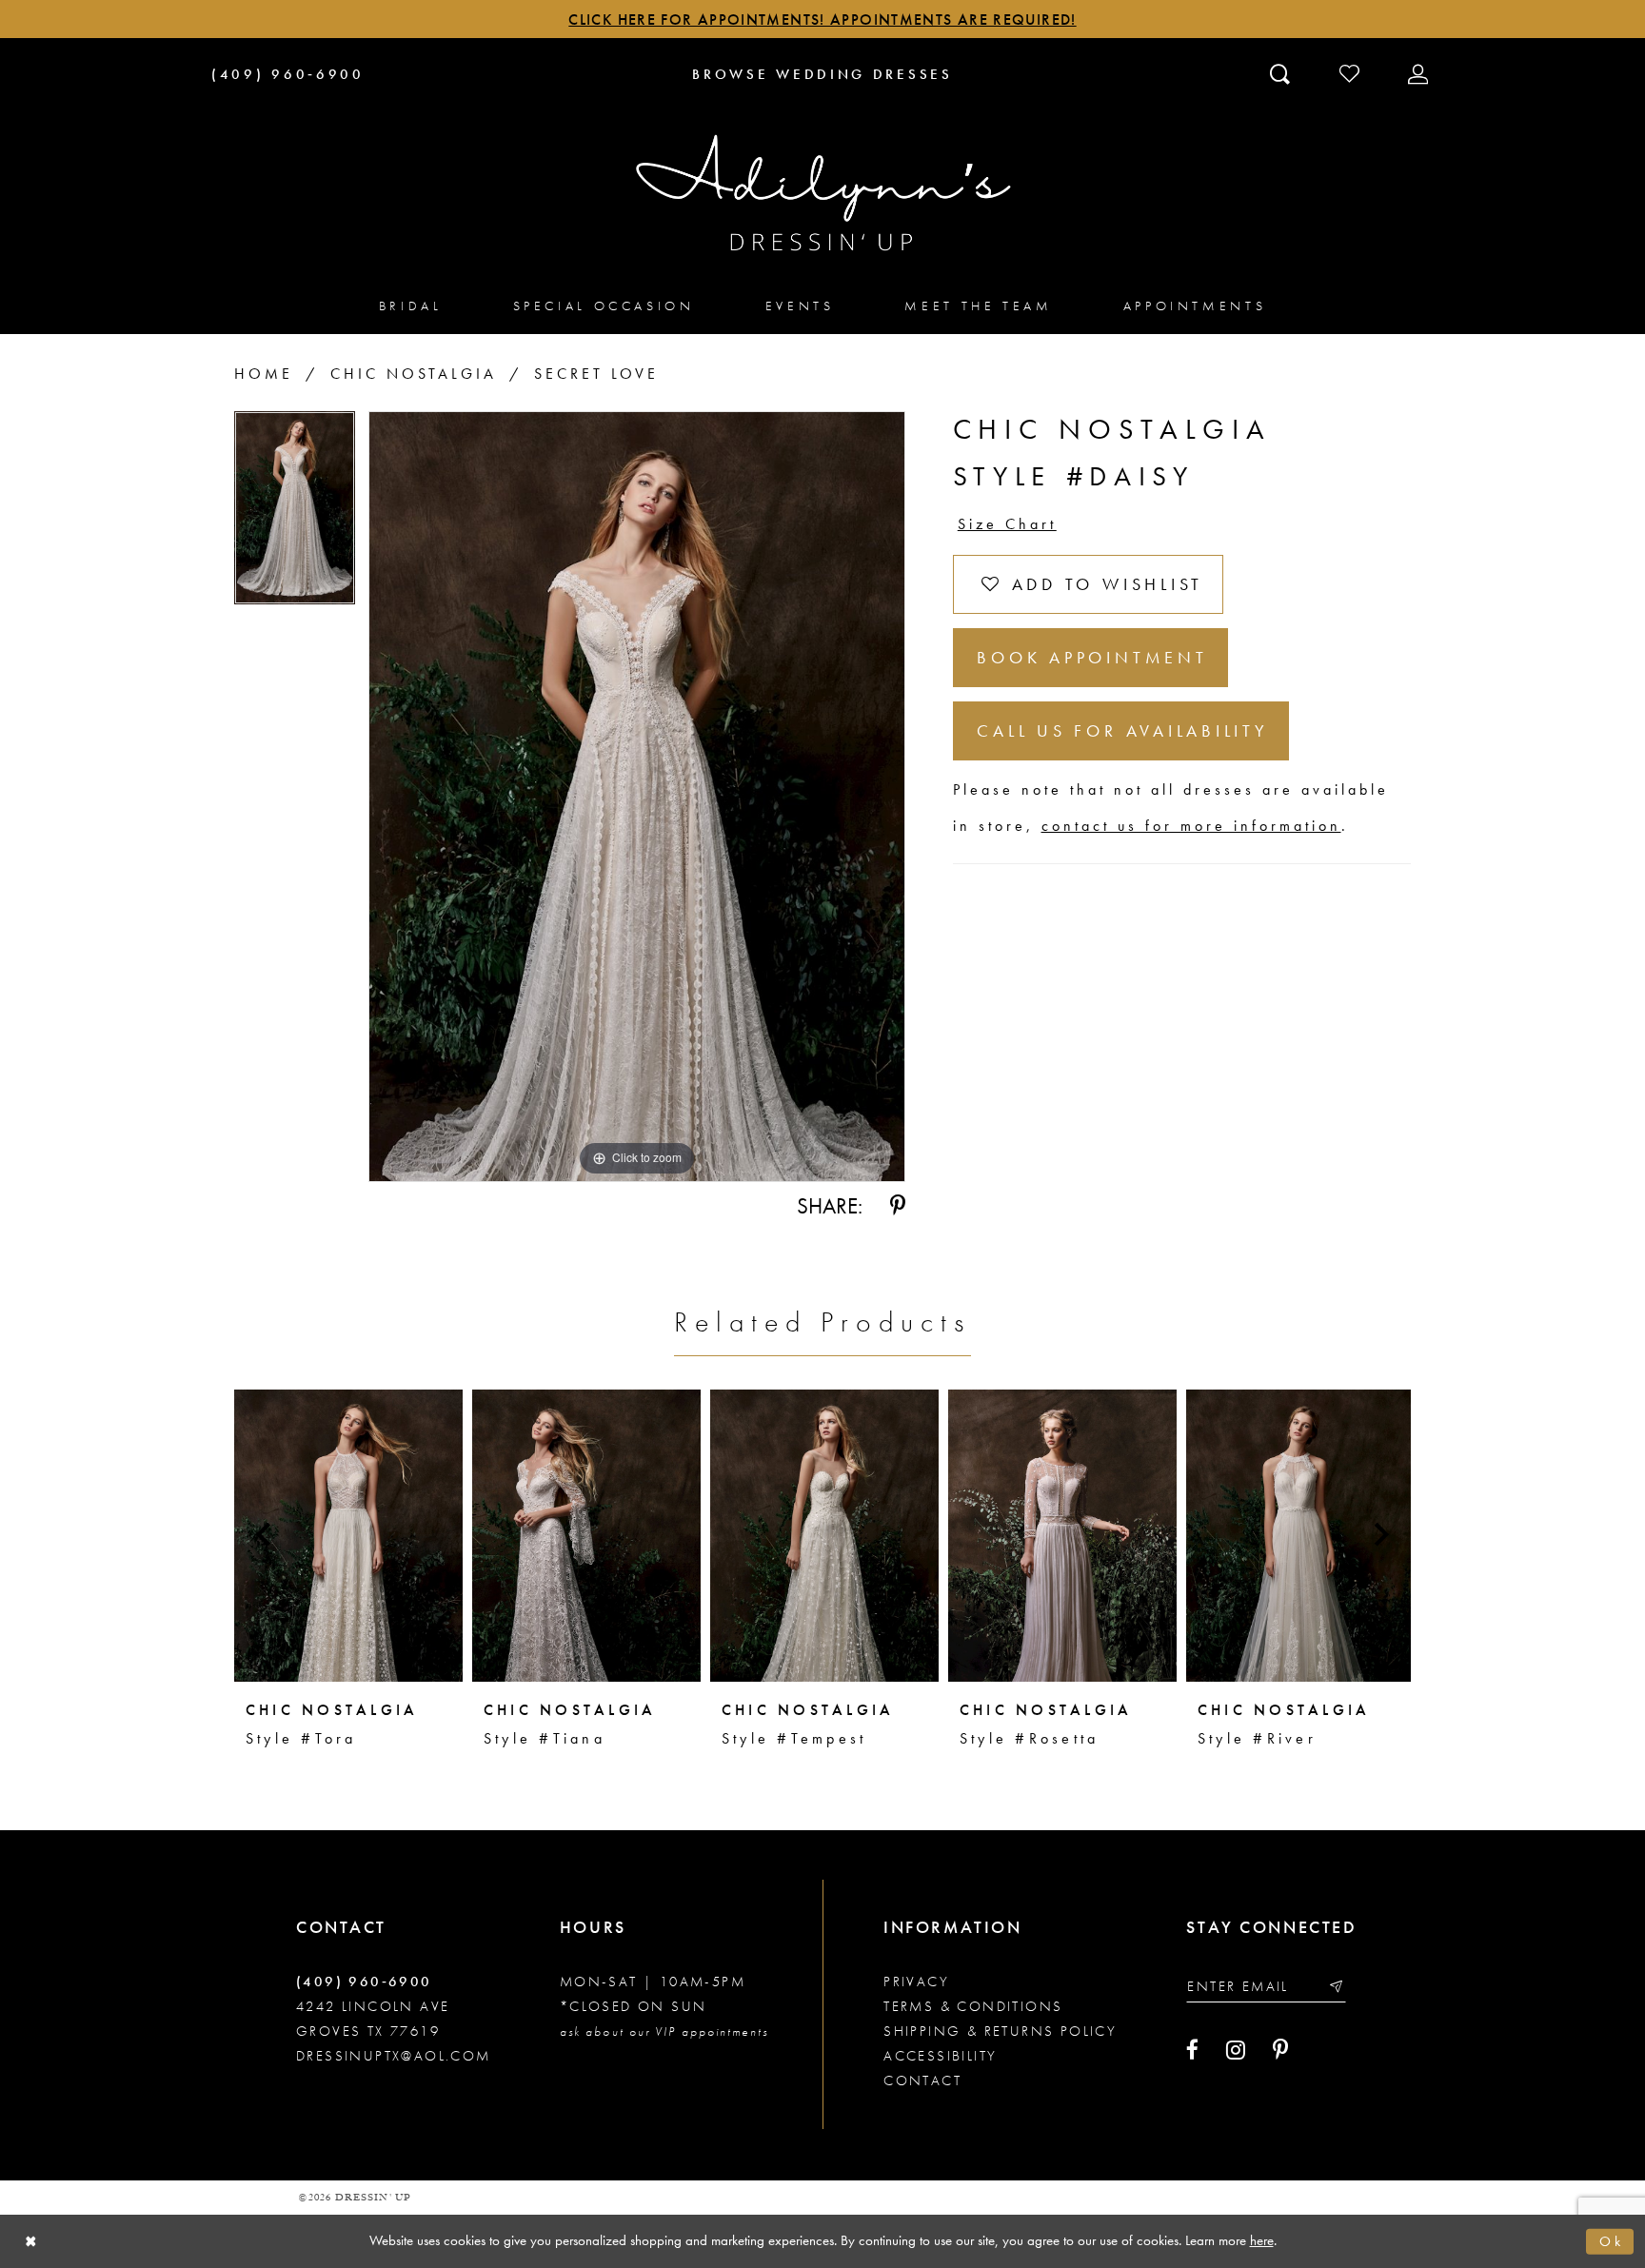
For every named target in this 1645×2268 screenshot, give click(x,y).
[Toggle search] (1282, 73)
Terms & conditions (973, 2006)
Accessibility (940, 2056)
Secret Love (596, 374)
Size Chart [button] (1007, 524)
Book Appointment (1092, 657)
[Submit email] (1335, 1986)
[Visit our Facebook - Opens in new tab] (1192, 2050)
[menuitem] (411, 305)
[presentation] (348, 1535)
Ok (1612, 2241)
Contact (922, 2081)
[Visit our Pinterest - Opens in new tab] (1280, 2050)
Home (264, 374)
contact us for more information (1191, 826)
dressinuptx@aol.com (394, 2056)
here (1262, 2240)
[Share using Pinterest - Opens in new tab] (898, 1206)
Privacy (916, 1982)
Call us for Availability (1122, 730)
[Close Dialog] (31, 2242)
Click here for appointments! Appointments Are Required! (822, 20)
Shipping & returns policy (1000, 2031)
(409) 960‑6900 (364, 1982)
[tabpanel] (295, 514)
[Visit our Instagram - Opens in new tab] (1236, 2050)
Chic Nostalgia (414, 374)
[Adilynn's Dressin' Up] (822, 193)
